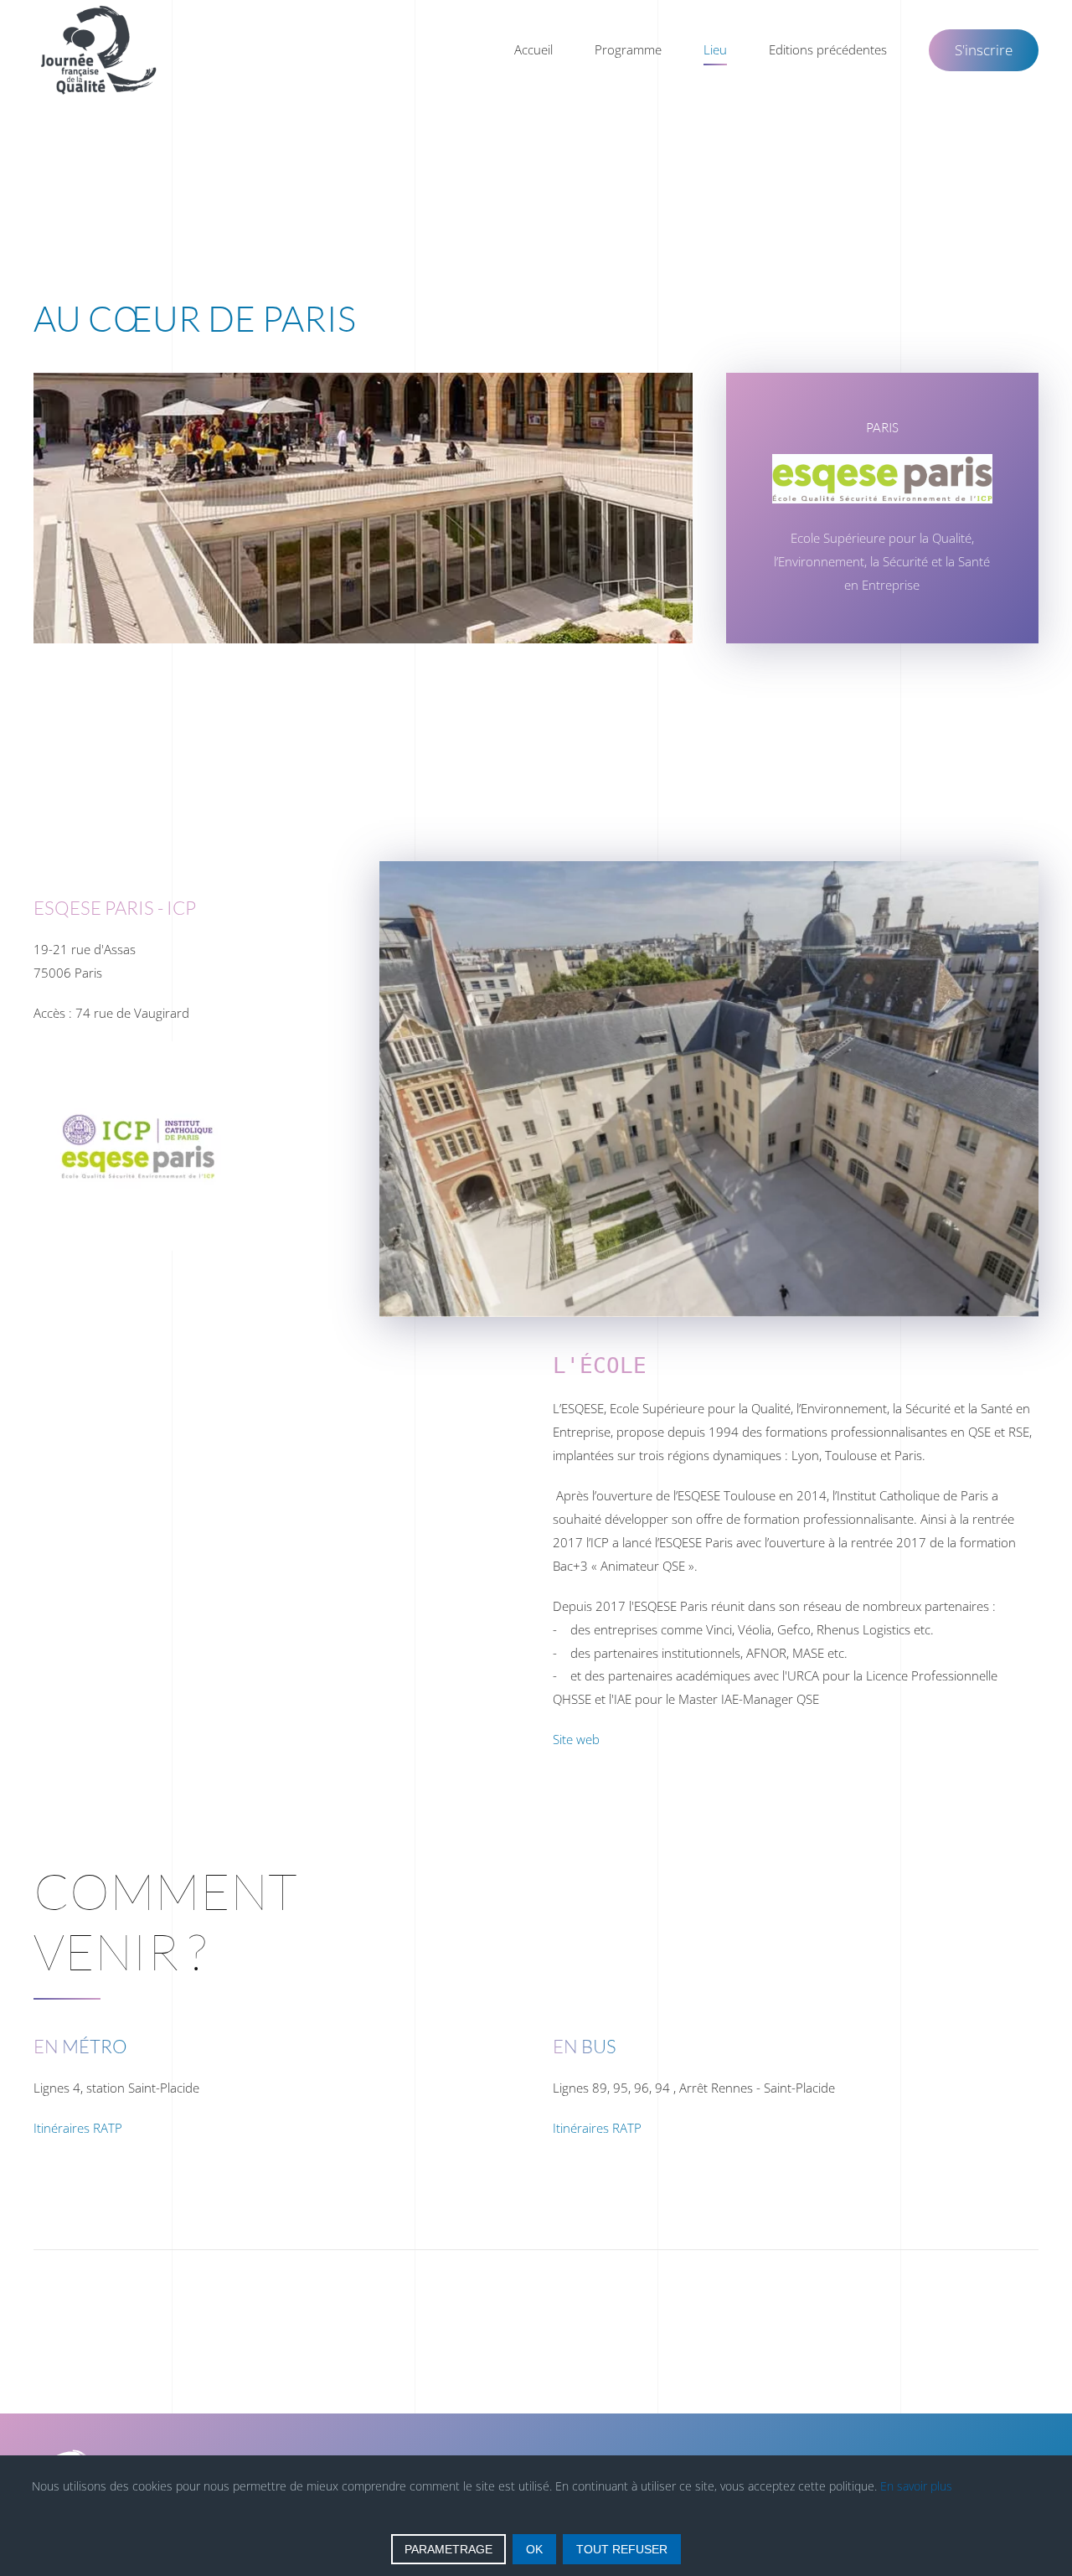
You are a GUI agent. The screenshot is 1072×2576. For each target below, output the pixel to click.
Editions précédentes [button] (828, 49)
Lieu (715, 49)
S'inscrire (984, 50)
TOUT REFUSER (622, 2549)
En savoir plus (916, 2486)
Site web (576, 1739)
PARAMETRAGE (448, 2549)
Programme (628, 49)
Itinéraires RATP (78, 2128)
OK (534, 2549)
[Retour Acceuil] (101, 50)
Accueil (533, 49)
